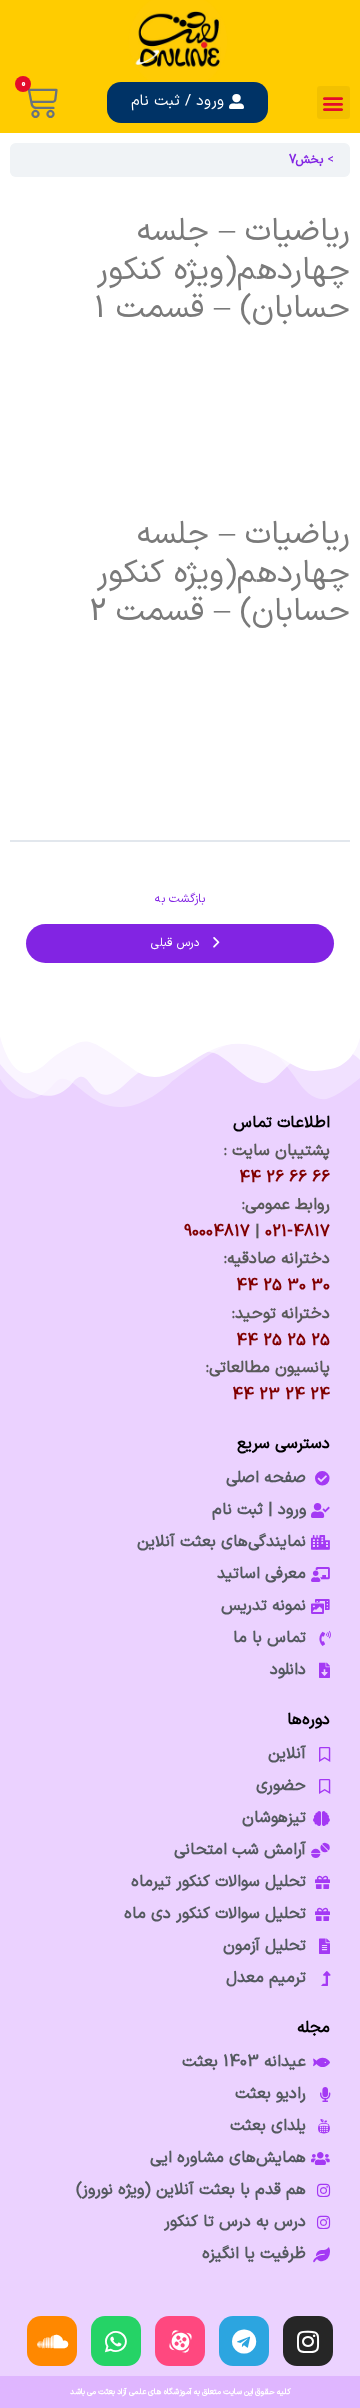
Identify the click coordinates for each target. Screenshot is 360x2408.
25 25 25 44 (283, 1341)
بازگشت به (180, 899)
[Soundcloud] (52, 2341)
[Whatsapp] (116, 2341)
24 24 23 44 (281, 1395)
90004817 (217, 1232)
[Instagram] (308, 2341)
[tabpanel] (180, 508)
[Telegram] (244, 2341)
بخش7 (306, 160)
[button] (333, 102)
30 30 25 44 (283, 1286)
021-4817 (297, 1232)
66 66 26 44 (284, 1178)
